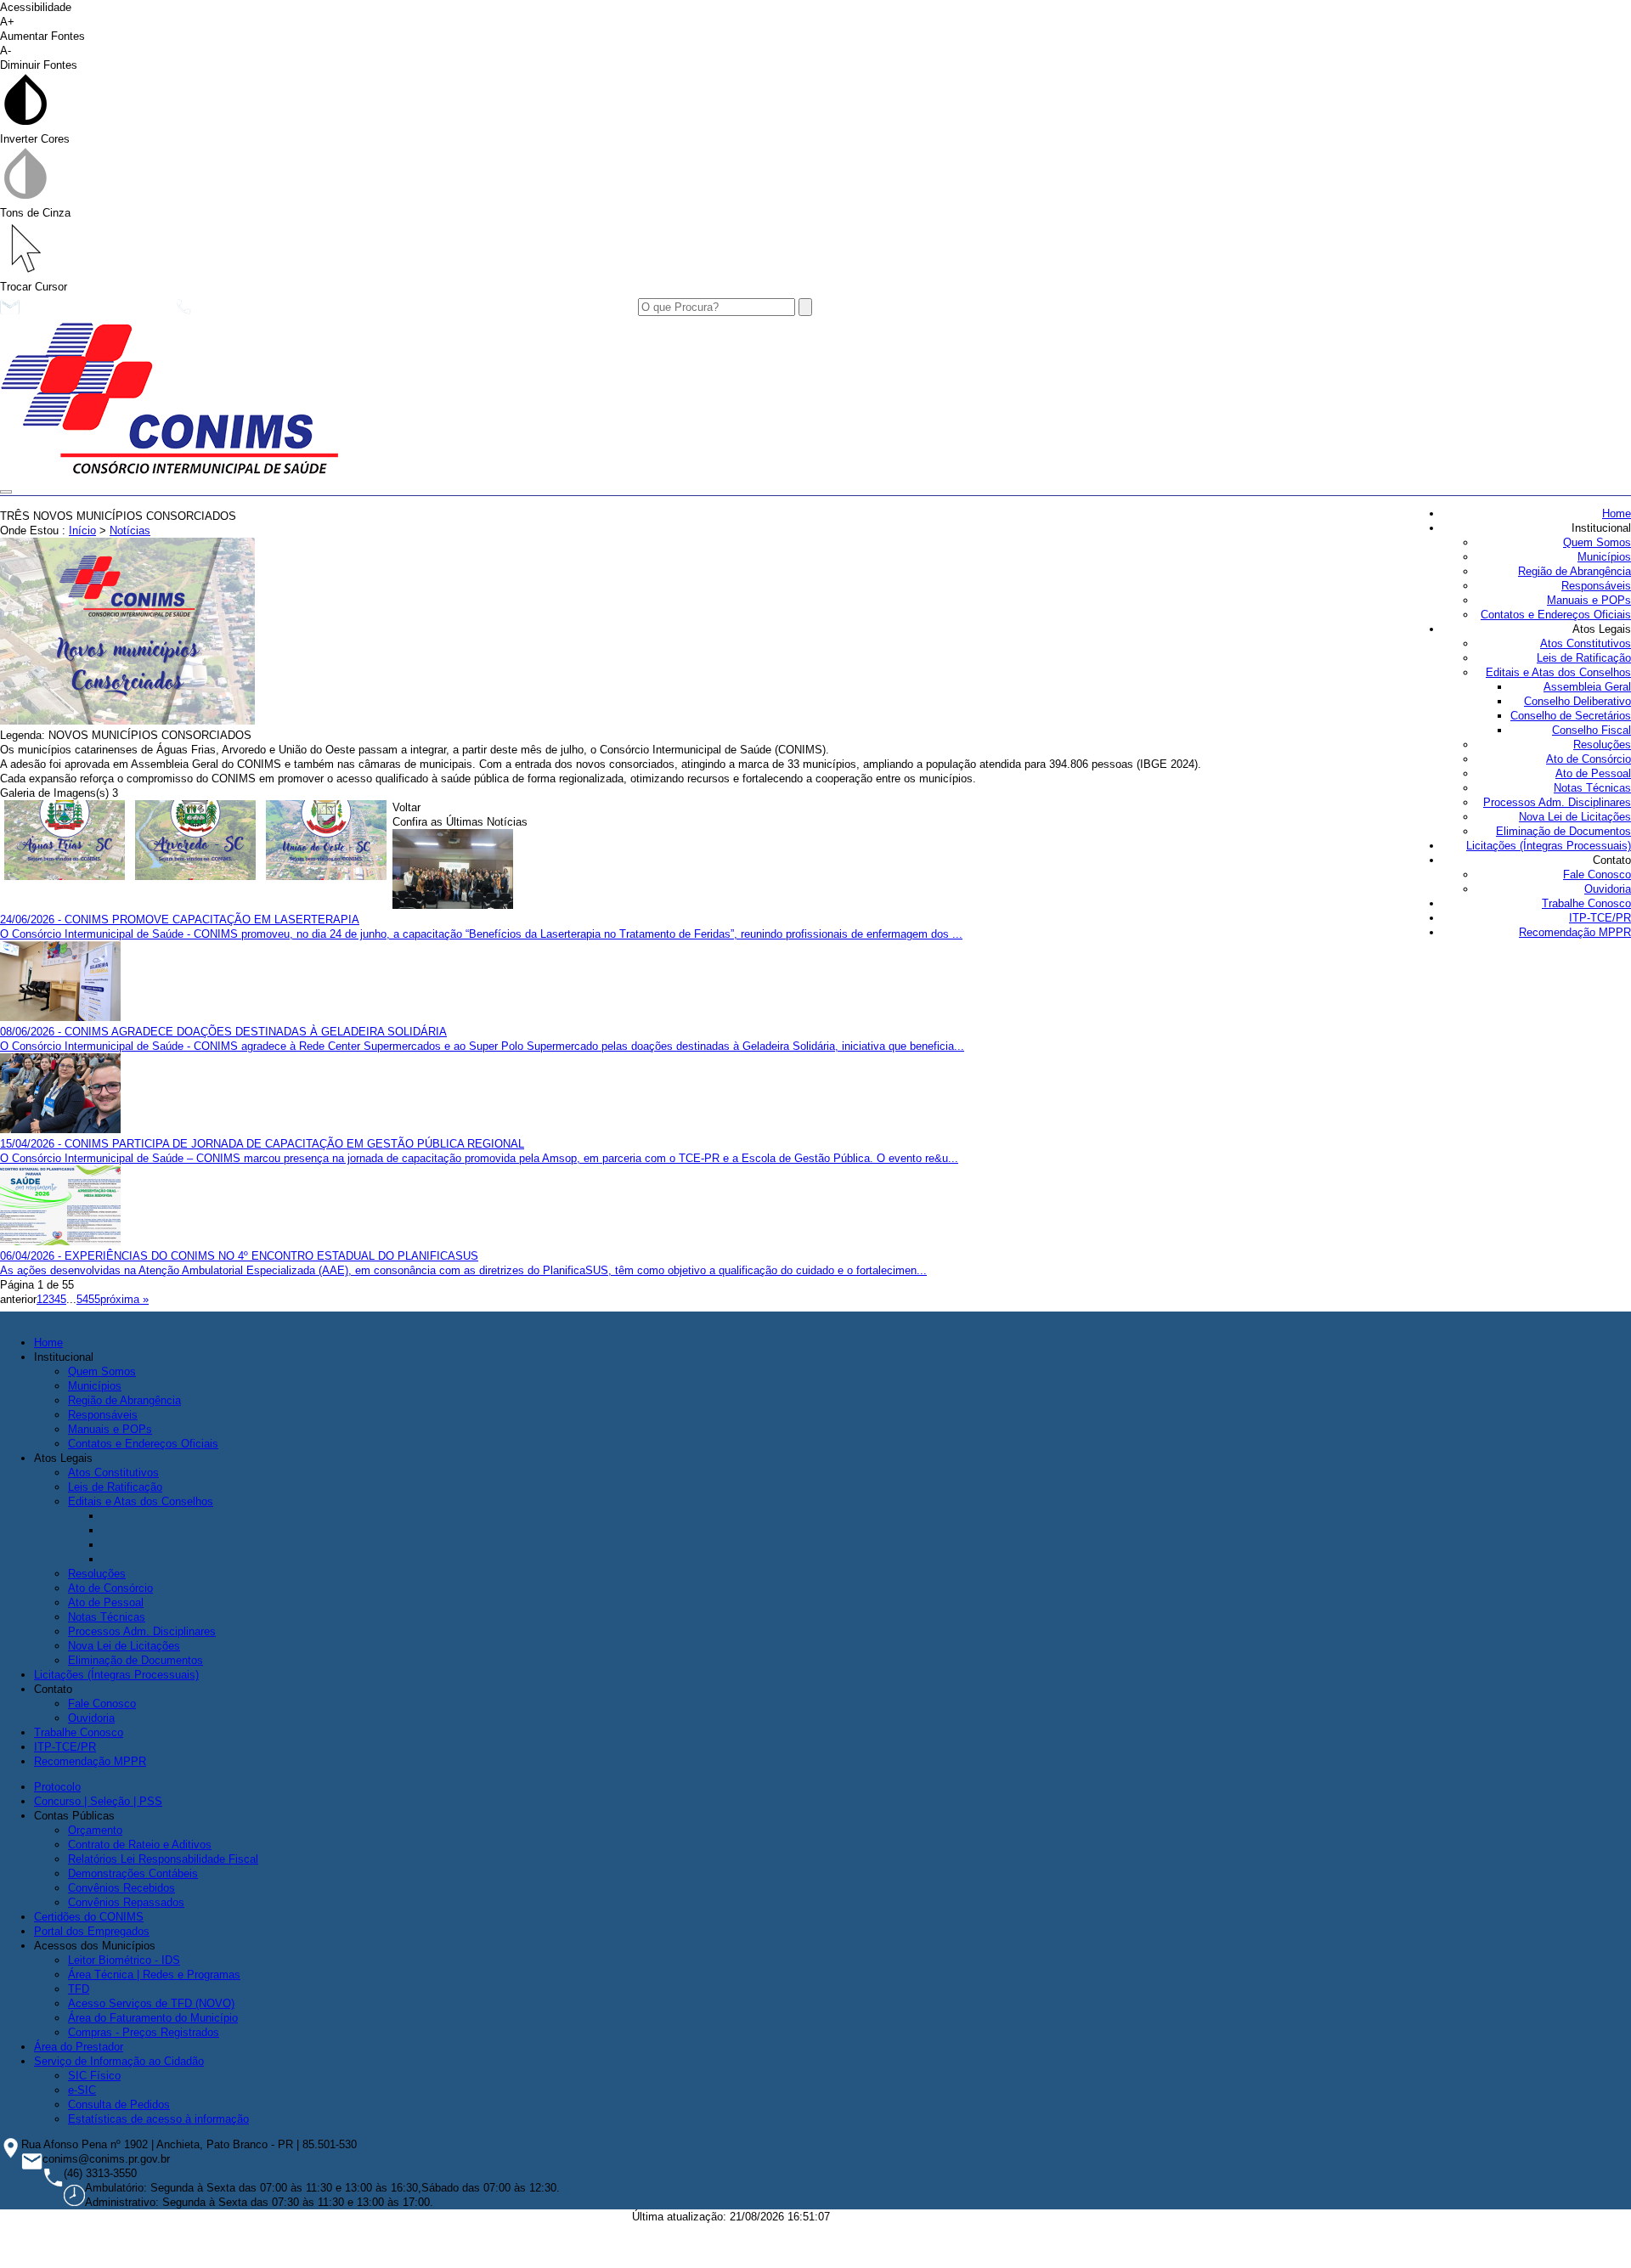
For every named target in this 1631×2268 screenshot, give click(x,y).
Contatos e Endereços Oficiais (1556, 615)
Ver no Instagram (497, 311)
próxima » (124, 1299)
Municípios (1604, 557)
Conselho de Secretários (1571, 716)
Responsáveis (1596, 586)
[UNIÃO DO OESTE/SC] (327, 842)
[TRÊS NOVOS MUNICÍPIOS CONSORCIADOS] (127, 721)
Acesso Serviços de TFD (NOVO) (151, 2003)
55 (94, 1299)
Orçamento (95, 1830)
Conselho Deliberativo (1577, 701)
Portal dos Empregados (92, 1931)
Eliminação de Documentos (1563, 831)
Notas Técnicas (1592, 788)
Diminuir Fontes (39, 58)
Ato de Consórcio (1589, 759)
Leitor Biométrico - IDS (124, 1960)
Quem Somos (1597, 542)
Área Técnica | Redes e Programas (154, 1975)
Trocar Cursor (34, 287)
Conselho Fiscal (1591, 730)
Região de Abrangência (1575, 571)
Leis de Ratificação (1584, 658)
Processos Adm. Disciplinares (1557, 802)
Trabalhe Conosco (1586, 903)
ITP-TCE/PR (1600, 918)
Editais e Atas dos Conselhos (1558, 672)
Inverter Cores (35, 139)
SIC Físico (94, 2076)
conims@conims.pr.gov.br (93, 311)
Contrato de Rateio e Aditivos (140, 1845)
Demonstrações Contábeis (133, 1873)
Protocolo (57, 1787)
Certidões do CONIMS (89, 1917)
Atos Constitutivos (1586, 643)
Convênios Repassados (126, 1902)
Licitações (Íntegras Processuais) (1549, 846)
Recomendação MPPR (1575, 932)
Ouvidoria (1608, 889)
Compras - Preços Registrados (144, 2032)
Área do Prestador (79, 2047)
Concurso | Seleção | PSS (98, 1801)
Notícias (130, 530)
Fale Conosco (1597, 874)
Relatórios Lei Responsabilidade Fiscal (163, 1859)
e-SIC (82, 2090)
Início (82, 530)
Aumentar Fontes (42, 29)
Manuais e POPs (1589, 600)
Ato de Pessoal (1593, 773)
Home (1617, 513)
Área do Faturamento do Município (153, 2018)
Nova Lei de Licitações (1575, 817)
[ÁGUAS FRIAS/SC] (65, 842)
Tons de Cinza (35, 213)
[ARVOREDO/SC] (196, 842)
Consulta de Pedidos (119, 2104)
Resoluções (1602, 745)
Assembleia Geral (1587, 687)
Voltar (406, 807)
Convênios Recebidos (121, 1888)
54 (82, 1299)
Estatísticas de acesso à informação (158, 2119)
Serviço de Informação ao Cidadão (119, 2061)
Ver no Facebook (361, 311)
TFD (79, 1989)
